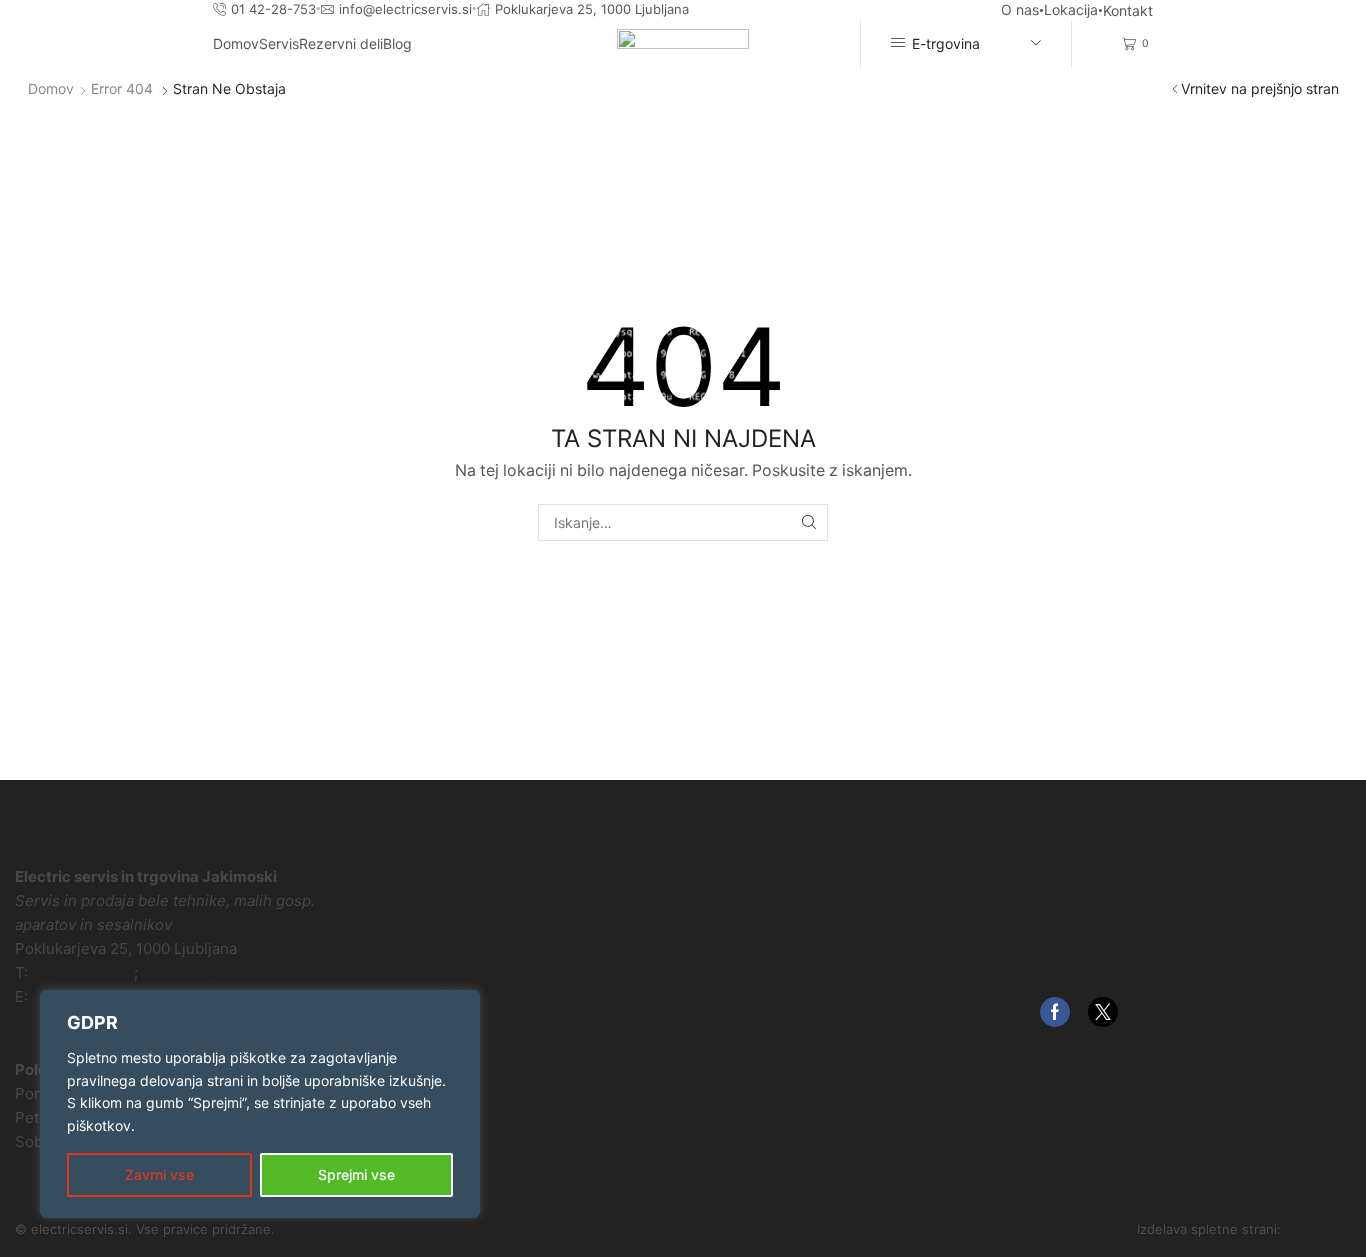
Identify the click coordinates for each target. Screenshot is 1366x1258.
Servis (279, 43)
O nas (1020, 9)
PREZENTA (1318, 1229)
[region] (260, 1104)
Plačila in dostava (418, 987)
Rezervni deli (341, 43)
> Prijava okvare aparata (1152, 900)
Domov (236, 43)
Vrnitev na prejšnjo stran (1260, 88)
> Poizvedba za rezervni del (1165, 845)
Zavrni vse (159, 1174)
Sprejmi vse (356, 1174)
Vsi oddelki (736, 882)
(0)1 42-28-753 (196, 972)
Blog (397, 43)
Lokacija (1071, 9)
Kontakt (1128, 10)
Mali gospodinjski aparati (785, 952)
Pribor (720, 987)
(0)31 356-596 (83, 972)
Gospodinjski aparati (770, 917)
